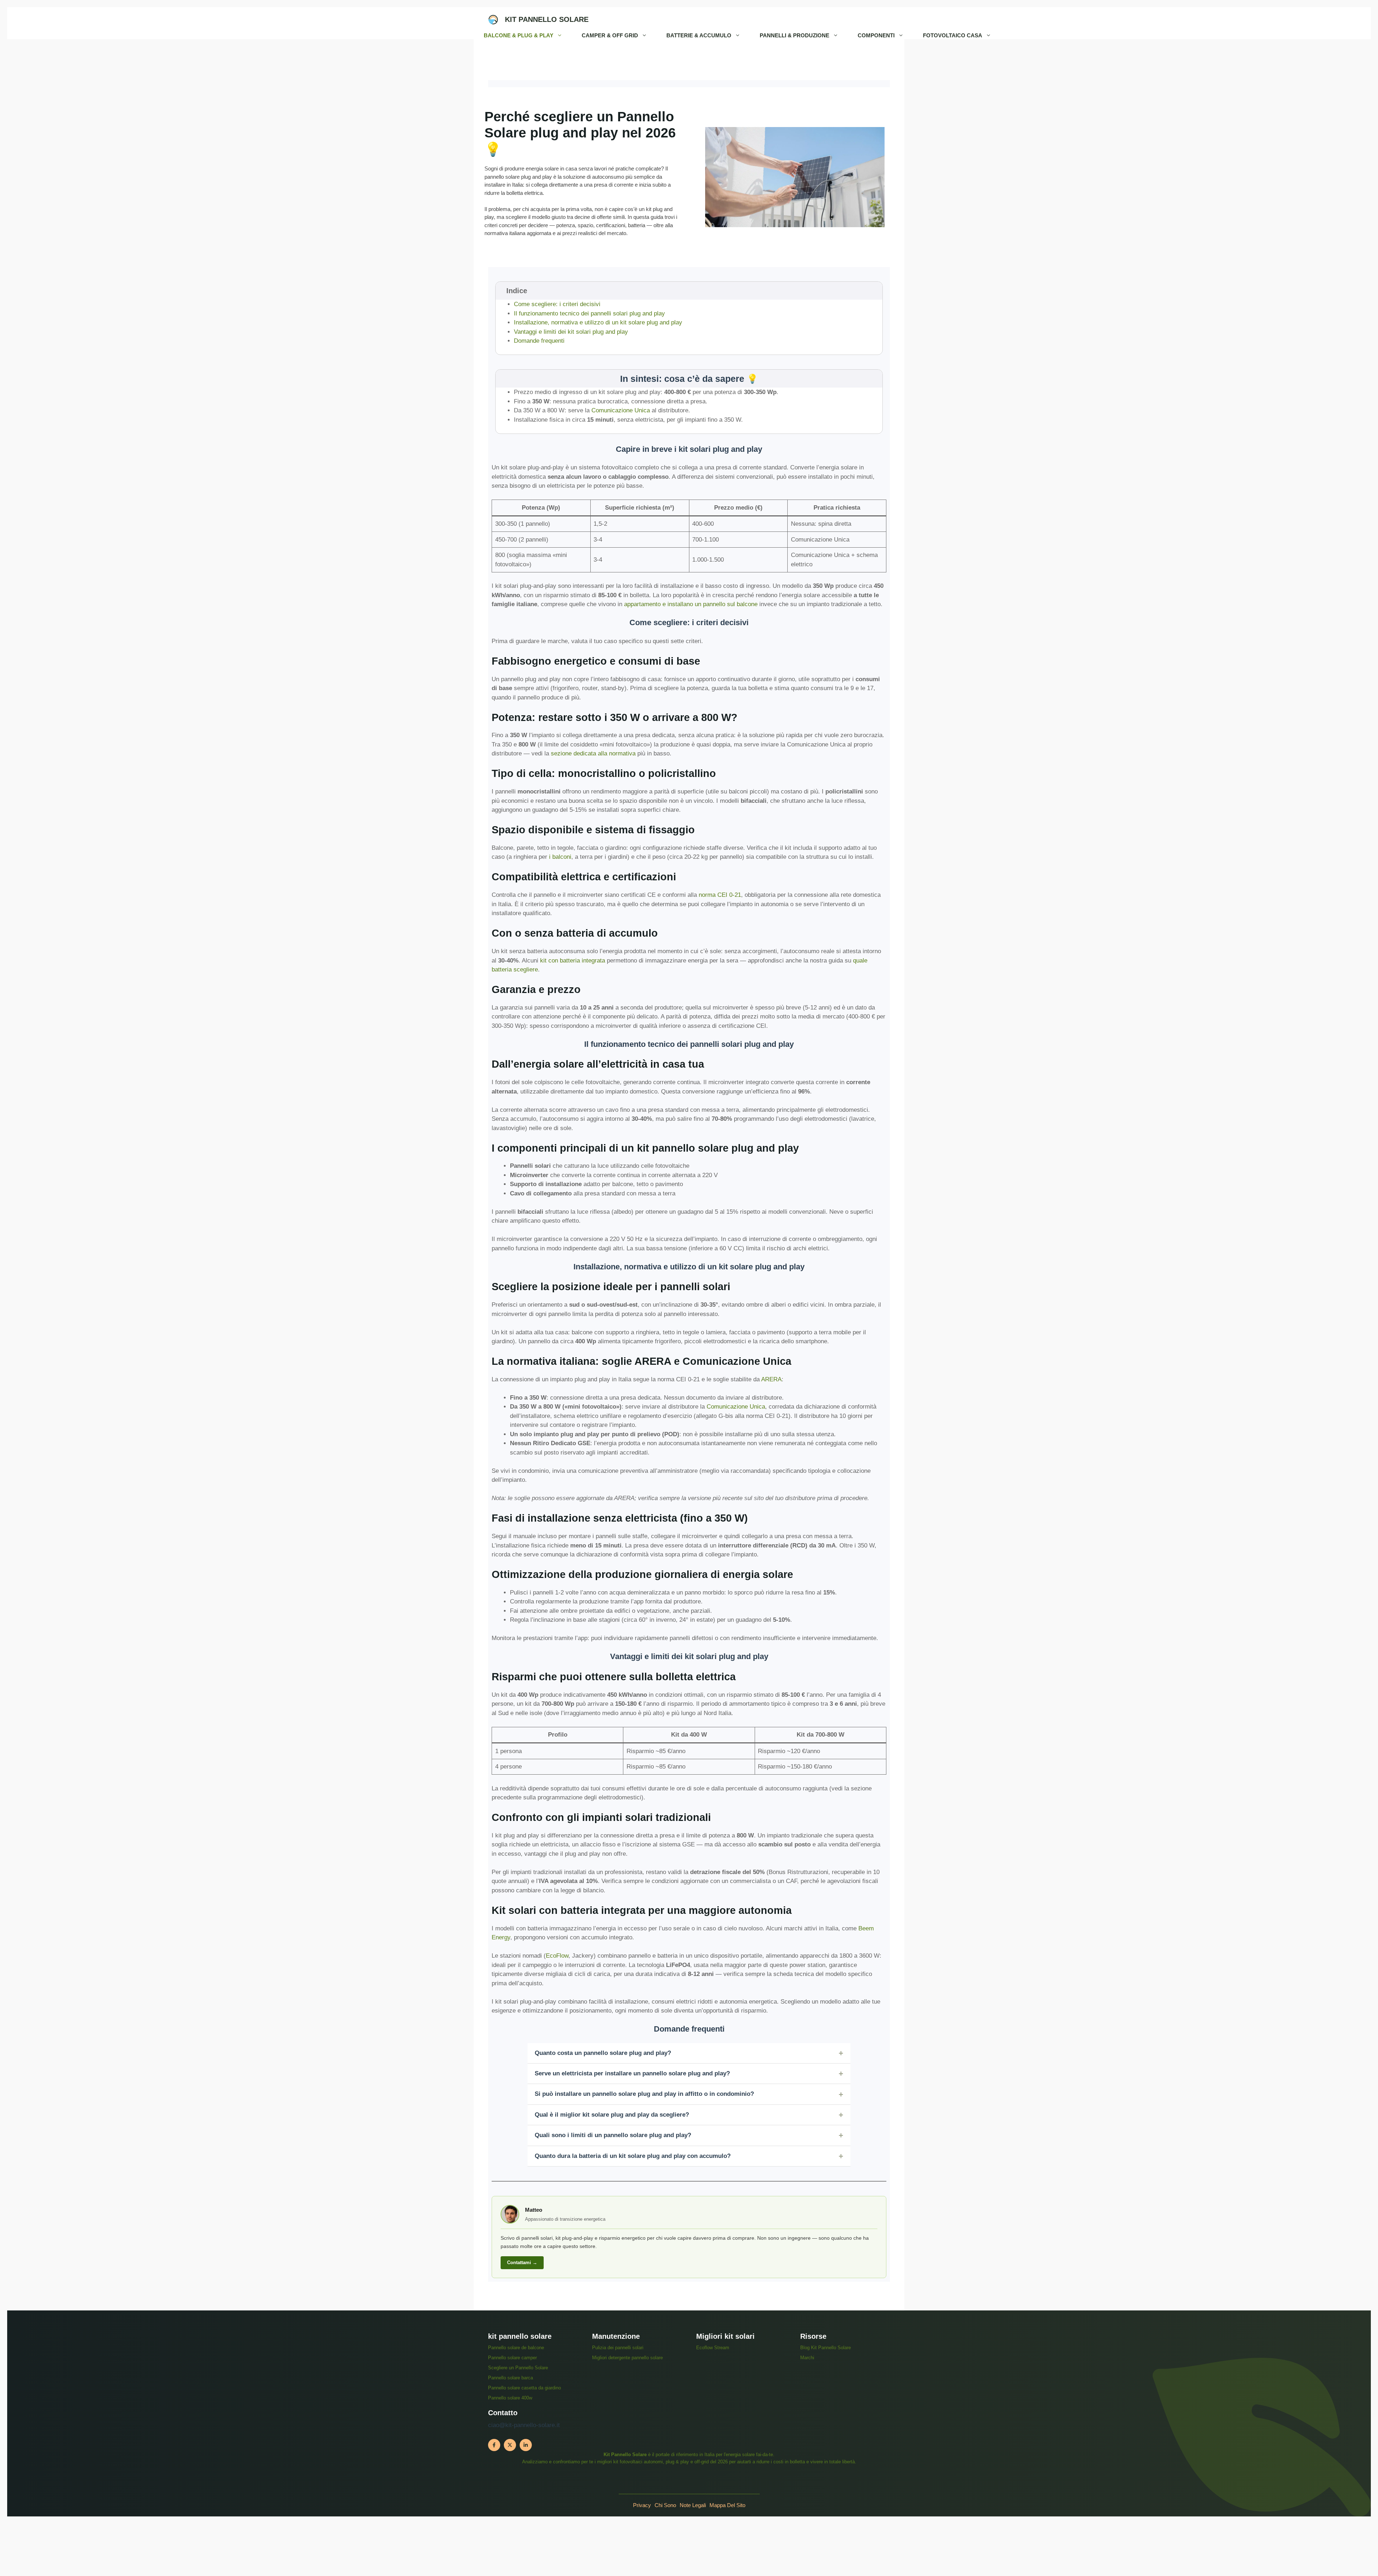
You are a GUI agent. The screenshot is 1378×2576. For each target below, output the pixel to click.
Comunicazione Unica (621, 410)
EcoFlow (557, 1956)
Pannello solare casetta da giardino (524, 2388)
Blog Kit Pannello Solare (826, 2348)
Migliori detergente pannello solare (627, 2358)
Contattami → (522, 2263)
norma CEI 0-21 (720, 895)
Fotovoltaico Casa (953, 35)
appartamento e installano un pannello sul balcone (691, 604)
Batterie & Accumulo (699, 35)
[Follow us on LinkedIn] (526, 2445)
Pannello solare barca (510, 2378)
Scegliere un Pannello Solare (518, 2368)
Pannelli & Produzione (795, 35)
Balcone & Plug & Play (519, 35)
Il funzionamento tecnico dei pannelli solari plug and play (589, 313)
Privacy (642, 2505)
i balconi (560, 857)
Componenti (876, 35)
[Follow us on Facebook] (494, 2445)
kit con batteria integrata (573, 961)
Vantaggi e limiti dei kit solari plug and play (571, 332)
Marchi (807, 2358)
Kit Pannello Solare (547, 19)
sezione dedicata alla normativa (593, 753)
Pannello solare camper (512, 2358)
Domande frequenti (539, 341)
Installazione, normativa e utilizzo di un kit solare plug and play (598, 322)
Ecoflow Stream (713, 2348)
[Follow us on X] (510, 2445)
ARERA (771, 1379)
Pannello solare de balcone (516, 2348)
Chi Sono (665, 2505)
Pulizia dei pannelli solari (618, 2348)
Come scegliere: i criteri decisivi (557, 304)
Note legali (693, 2505)
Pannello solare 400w (510, 2398)
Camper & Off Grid (610, 35)
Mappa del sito (727, 2505)
